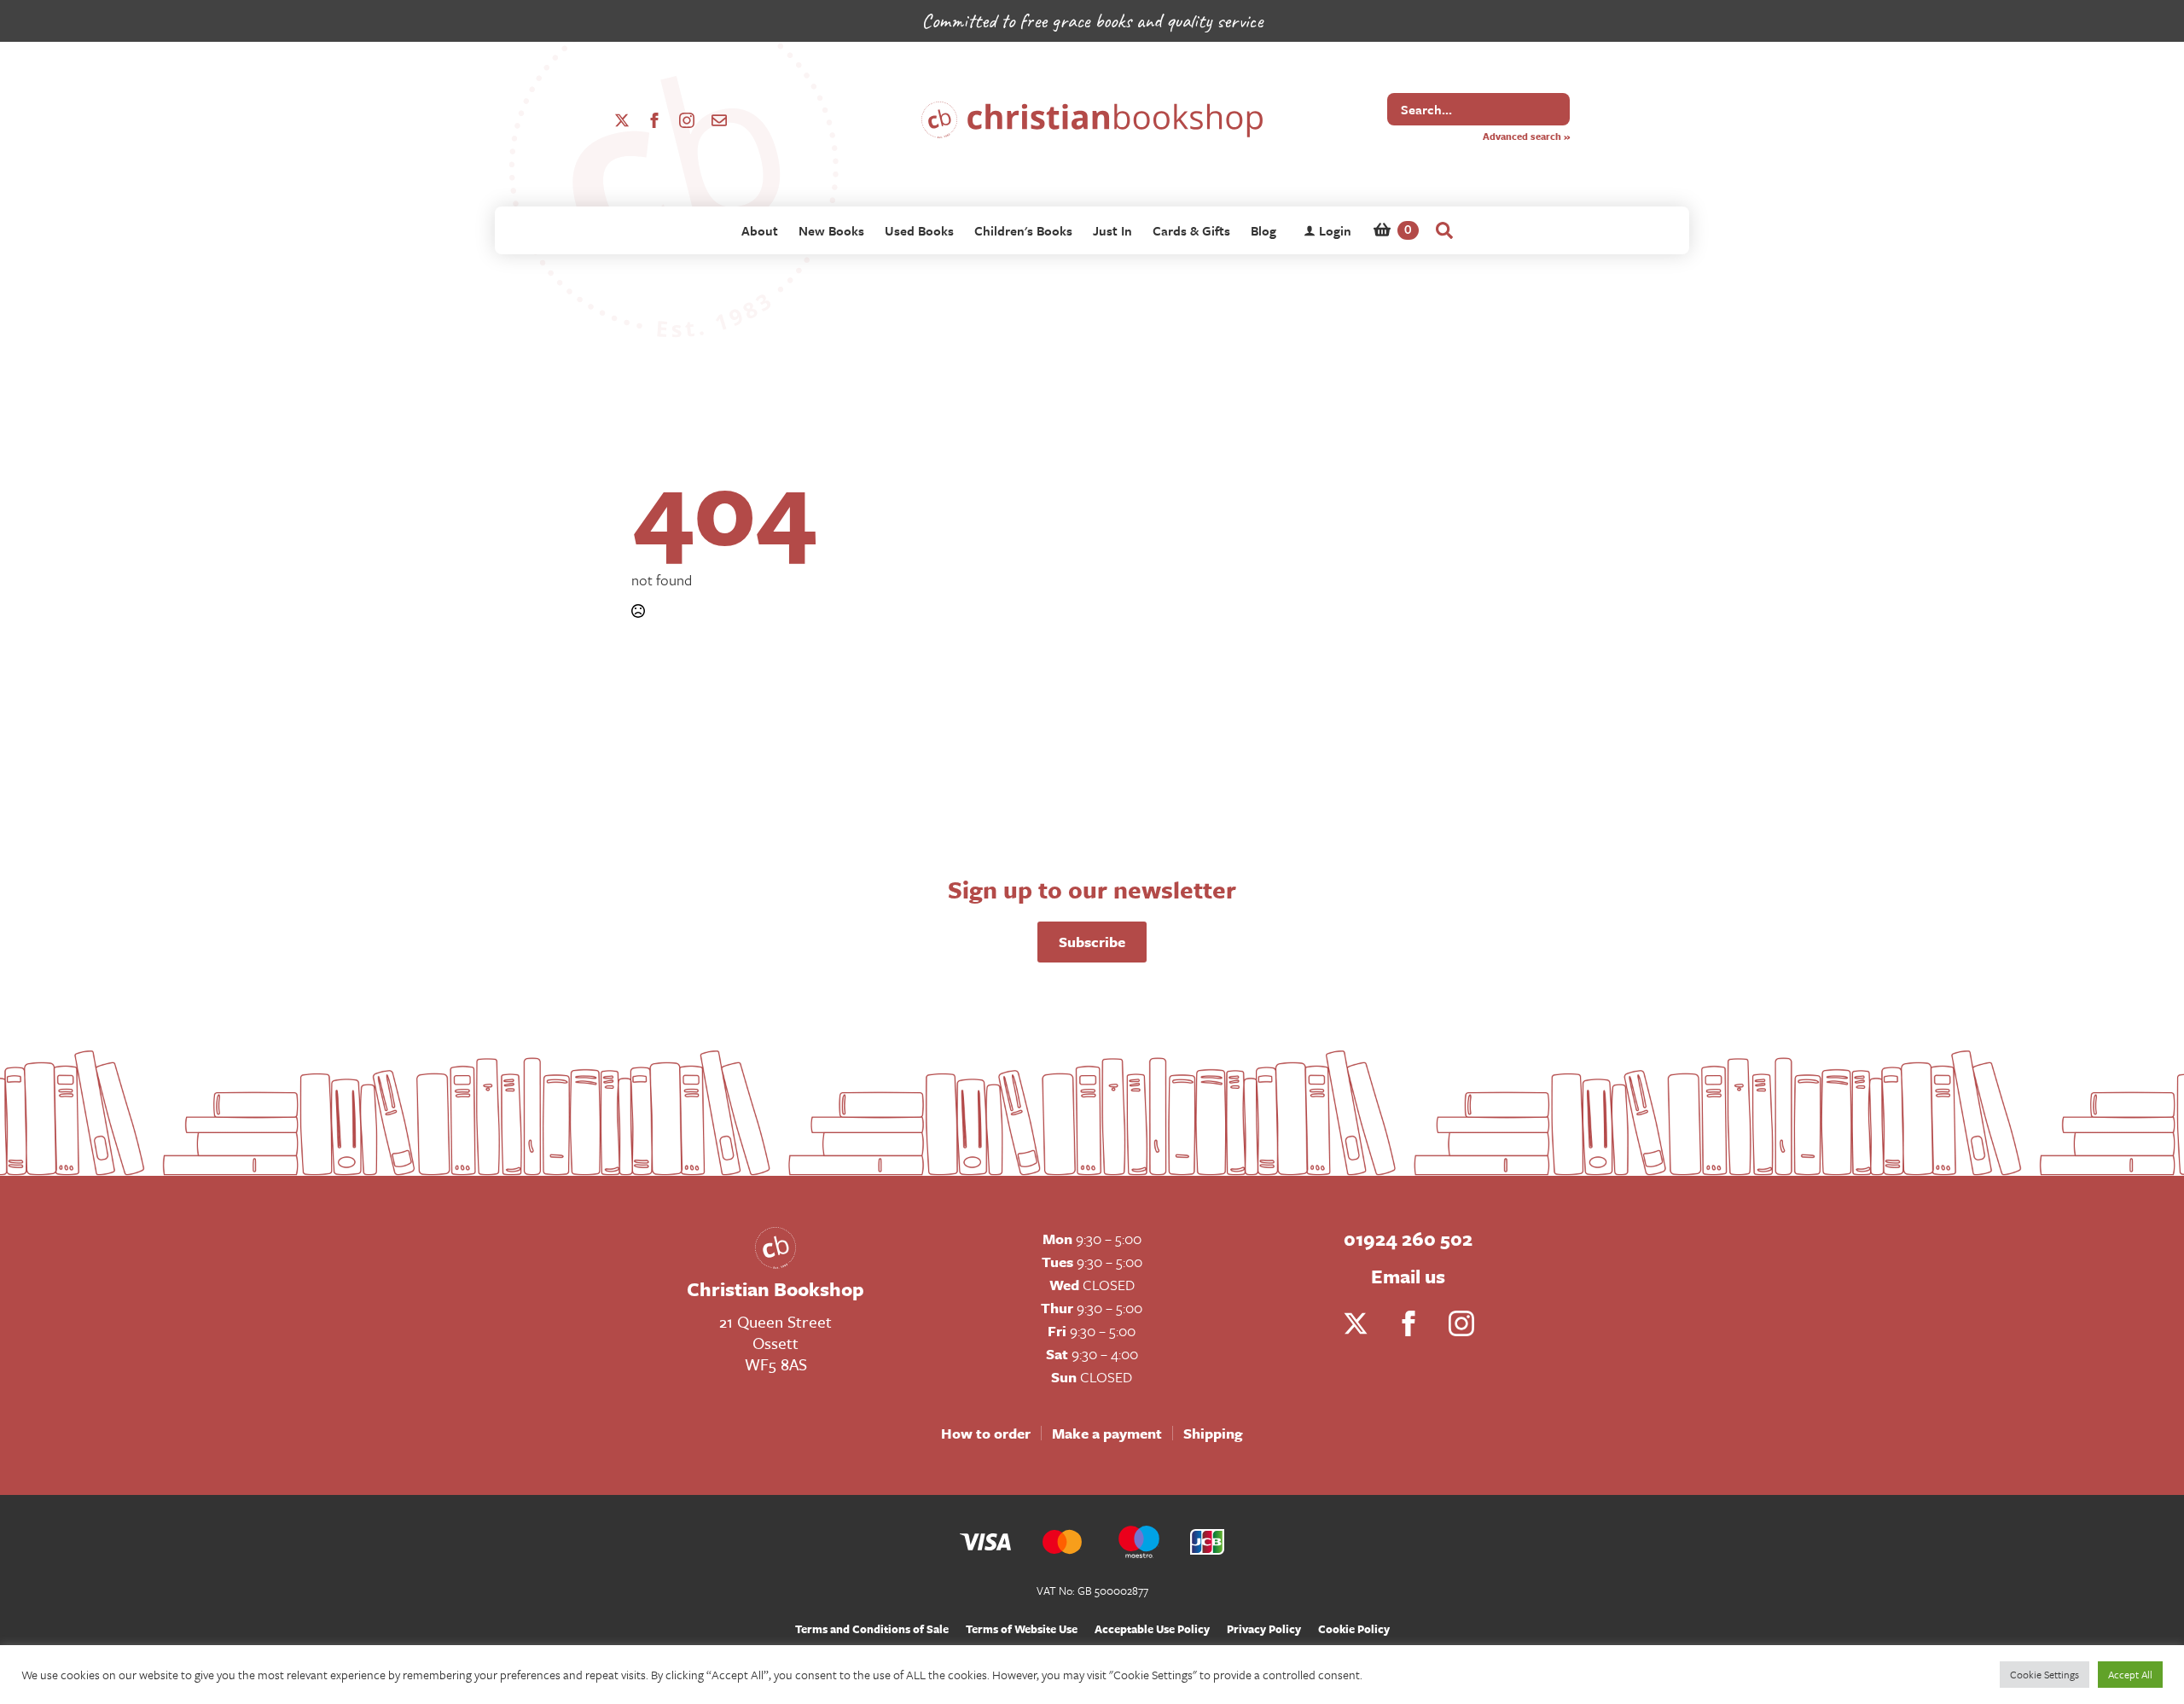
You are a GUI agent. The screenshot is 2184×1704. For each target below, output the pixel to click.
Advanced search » (1526, 136)
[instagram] (687, 120)
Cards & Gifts (1191, 230)
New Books (831, 230)
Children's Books (1023, 230)
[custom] (719, 120)
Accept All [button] (2130, 1674)
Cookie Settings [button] (2045, 1674)
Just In (1112, 230)
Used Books (919, 230)
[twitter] (622, 120)
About (760, 230)
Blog (1263, 230)
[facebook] (654, 120)
